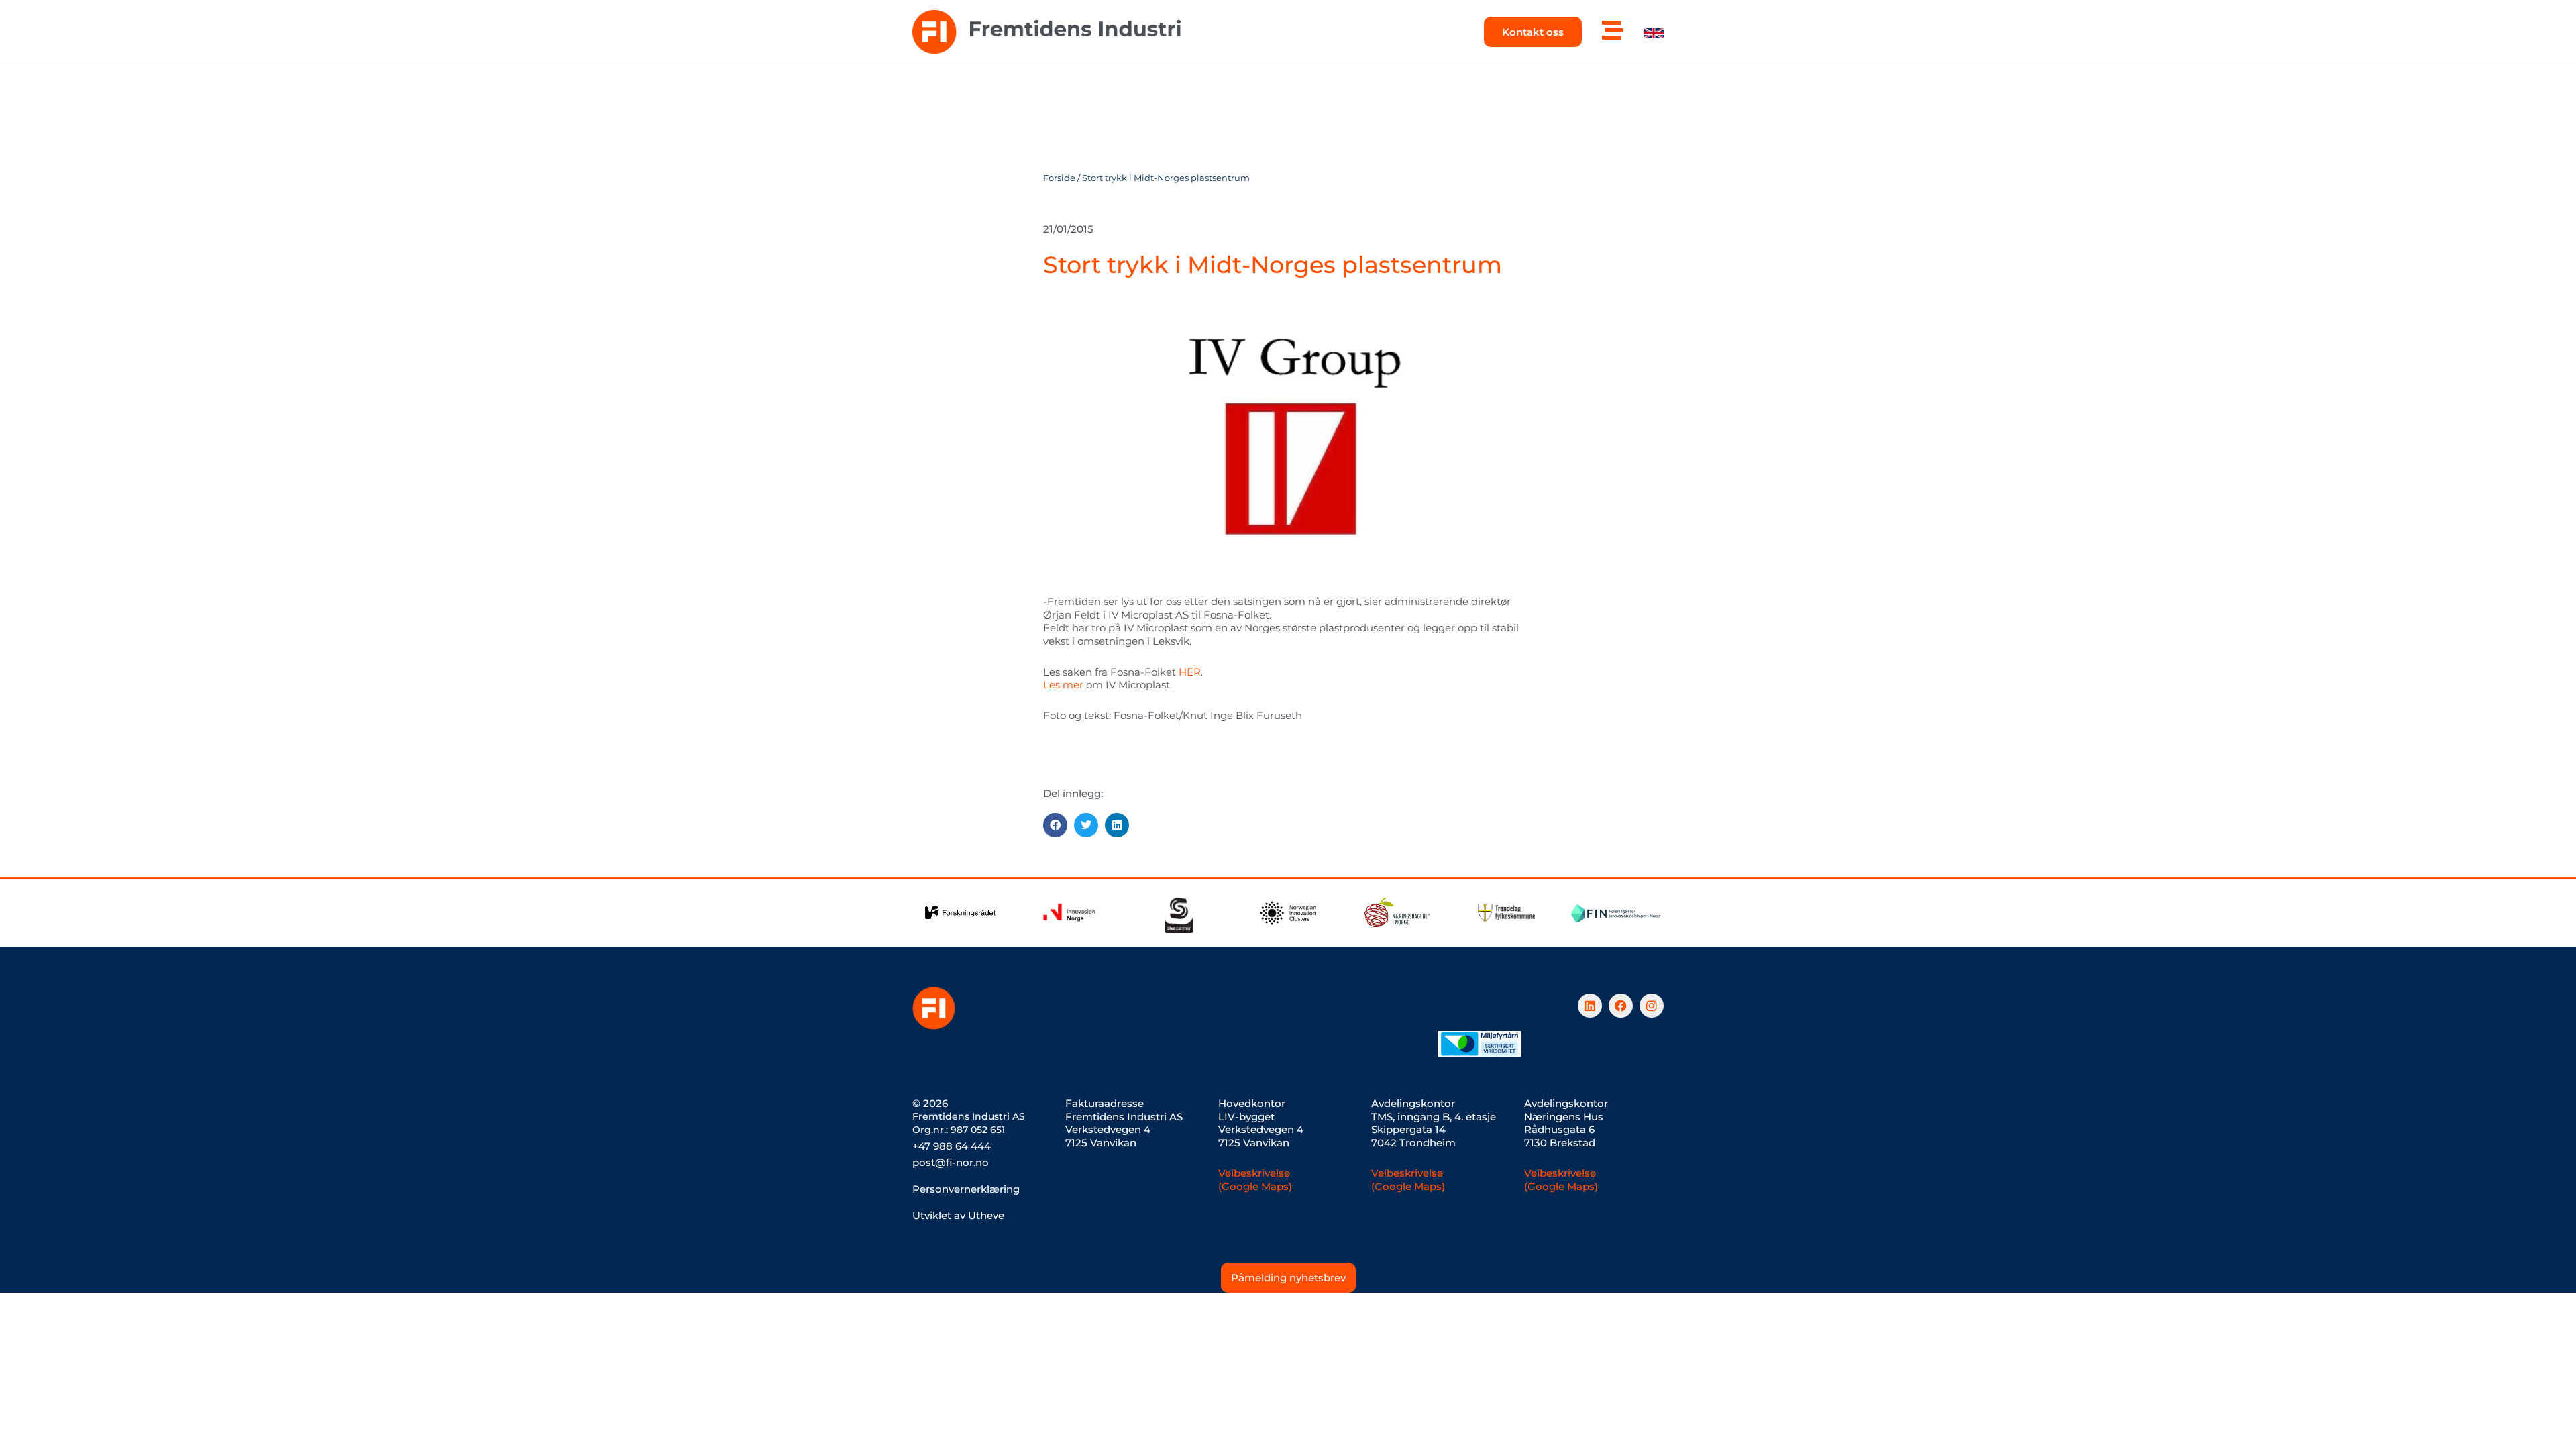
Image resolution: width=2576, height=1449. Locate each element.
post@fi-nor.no (951, 1162)
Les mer (1063, 685)
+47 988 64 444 (952, 1146)
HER (1190, 672)
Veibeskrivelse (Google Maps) (1255, 1180)
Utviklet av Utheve (958, 1215)
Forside (1059, 178)
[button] (1055, 825)
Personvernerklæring (966, 1189)
